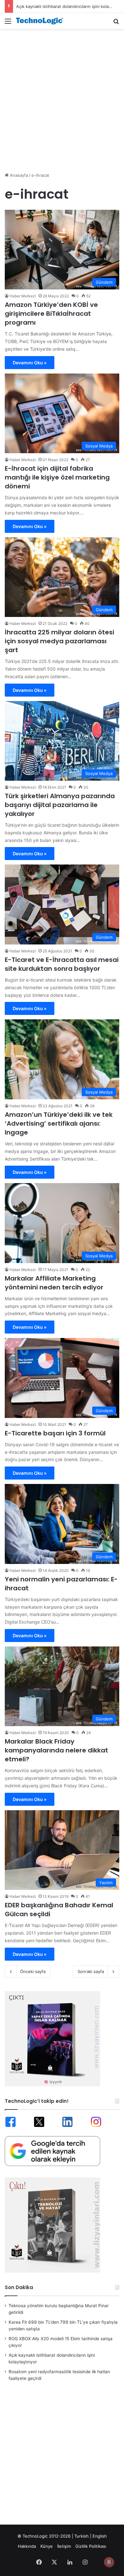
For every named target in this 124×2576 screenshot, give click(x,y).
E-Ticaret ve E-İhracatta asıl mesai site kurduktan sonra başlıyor (62, 964)
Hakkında (27, 2546)
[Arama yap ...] (116, 23)
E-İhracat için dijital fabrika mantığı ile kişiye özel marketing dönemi (57, 477)
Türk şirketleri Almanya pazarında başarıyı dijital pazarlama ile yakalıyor (60, 805)
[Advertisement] (62, 97)
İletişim (64, 2546)
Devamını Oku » (30, 363)
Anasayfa (18, 175)
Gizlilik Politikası (91, 2546)
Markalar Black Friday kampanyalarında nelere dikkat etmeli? (56, 1750)
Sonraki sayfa (91, 1971)
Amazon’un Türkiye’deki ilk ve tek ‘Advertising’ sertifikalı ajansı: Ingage (59, 1123)
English (100, 2536)
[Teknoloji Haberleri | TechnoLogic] (41, 21)
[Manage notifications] (109, 2562)
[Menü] (8, 23)
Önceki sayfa (33, 1971)
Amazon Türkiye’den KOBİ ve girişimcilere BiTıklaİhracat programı (51, 314)
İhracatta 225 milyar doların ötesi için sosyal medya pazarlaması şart (59, 641)
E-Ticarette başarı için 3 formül (55, 1433)
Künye (47, 2546)
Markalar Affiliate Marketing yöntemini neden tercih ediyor (54, 1283)
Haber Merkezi (23, 296)
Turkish (82, 2536)
